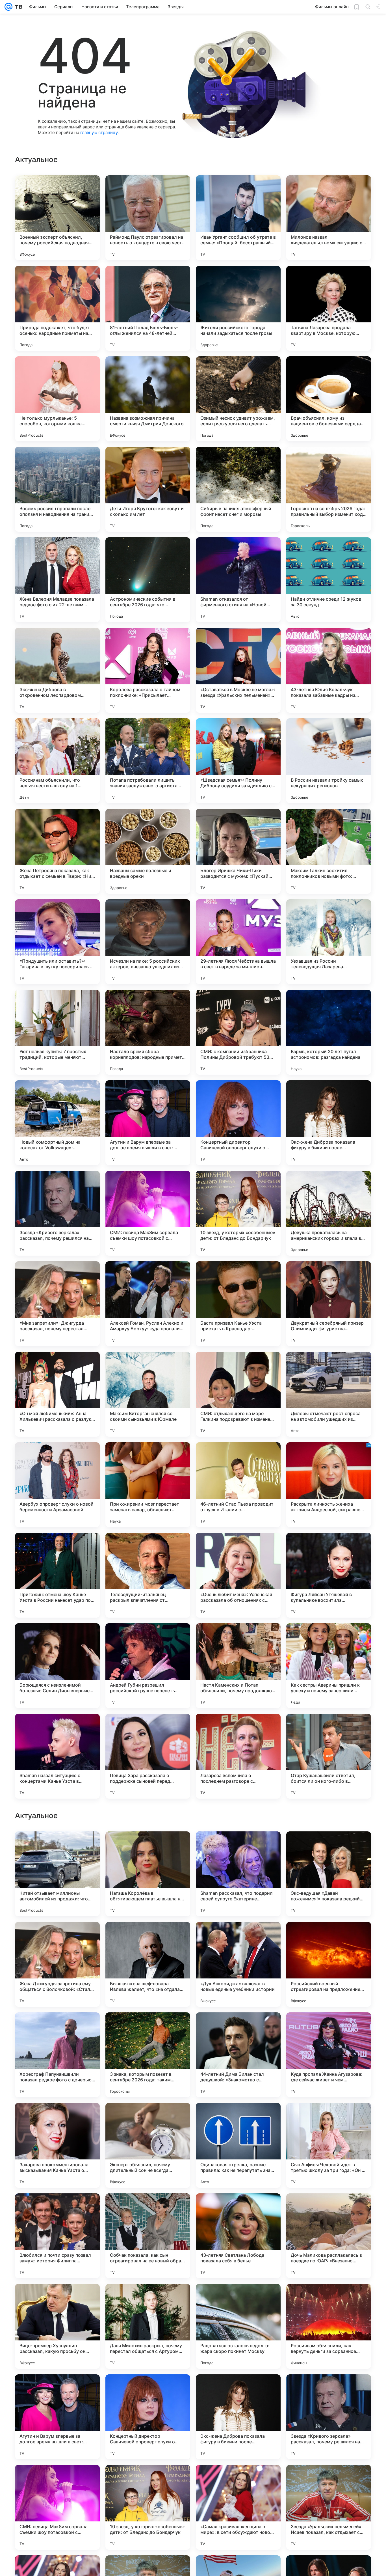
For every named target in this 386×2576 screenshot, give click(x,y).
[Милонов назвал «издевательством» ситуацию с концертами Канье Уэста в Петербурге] (329, 218)
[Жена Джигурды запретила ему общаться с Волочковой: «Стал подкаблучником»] (57, 2326)
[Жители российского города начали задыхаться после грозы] (238, 308)
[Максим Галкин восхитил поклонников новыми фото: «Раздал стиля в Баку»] (329, 851)
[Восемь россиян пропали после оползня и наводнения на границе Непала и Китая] (57, 489)
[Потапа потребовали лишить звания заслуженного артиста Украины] (148, 761)
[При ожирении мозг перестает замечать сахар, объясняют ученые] (148, 1485)
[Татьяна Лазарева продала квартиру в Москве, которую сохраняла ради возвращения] (329, 308)
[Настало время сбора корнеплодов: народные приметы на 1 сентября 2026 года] (148, 1032)
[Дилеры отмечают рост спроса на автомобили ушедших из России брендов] (329, 1394)
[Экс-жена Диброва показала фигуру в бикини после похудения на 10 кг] (329, 1123)
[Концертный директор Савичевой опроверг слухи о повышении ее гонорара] (238, 1123)
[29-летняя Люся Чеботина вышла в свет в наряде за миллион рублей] (238, 942)
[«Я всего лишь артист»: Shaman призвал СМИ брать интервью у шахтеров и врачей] (57, 2118)
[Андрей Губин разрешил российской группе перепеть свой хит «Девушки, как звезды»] (148, 1666)
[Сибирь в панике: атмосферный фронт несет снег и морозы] (238, 489)
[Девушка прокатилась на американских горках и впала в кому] (329, 1213)
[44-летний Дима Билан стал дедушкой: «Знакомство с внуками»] (238, 2417)
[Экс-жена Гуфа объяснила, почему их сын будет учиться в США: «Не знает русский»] (57, 1937)
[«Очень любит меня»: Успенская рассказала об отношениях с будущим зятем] (238, 1575)
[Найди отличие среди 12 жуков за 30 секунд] (329, 580)
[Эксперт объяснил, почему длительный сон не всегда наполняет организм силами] (148, 2507)
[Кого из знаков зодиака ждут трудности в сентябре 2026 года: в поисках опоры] (329, 2118)
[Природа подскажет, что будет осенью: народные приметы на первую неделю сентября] (57, 308)
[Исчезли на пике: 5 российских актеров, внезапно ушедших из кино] (148, 942)
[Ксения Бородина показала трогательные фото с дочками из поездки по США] (57, 2028)
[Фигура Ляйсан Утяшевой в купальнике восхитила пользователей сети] (329, 1575)
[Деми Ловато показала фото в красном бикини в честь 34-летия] (148, 2118)
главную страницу (99, 132)
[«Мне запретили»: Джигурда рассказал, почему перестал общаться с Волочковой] (57, 1304)
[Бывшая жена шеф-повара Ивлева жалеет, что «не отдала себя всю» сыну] (148, 2326)
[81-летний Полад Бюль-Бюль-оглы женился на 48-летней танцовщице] (148, 308)
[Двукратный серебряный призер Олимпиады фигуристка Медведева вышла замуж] (329, 1304)
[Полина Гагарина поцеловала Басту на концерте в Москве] (329, 1847)
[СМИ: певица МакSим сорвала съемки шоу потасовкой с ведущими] (148, 1213)
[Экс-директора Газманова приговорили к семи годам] (148, 2028)
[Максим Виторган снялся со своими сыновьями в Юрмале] (148, 1394)
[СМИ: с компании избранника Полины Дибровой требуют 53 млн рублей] (238, 1032)
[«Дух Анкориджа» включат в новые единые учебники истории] (238, 2326)
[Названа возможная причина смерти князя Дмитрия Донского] (148, 399)
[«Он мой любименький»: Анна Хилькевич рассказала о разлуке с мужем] (57, 1394)
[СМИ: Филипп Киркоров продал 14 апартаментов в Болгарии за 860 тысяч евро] (238, 2028)
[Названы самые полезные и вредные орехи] (148, 851)
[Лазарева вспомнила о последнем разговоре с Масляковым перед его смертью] (238, 1756)
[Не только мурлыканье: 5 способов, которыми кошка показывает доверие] (57, 399)
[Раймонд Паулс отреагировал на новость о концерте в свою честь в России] (148, 218)
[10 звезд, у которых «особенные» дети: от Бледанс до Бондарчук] (238, 1213)
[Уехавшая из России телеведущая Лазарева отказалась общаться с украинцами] (329, 942)
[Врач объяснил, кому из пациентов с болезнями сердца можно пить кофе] (329, 399)
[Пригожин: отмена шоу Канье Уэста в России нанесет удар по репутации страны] (57, 1575)
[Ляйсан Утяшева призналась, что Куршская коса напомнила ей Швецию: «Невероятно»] (148, 1847)
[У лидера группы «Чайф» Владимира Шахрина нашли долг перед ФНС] (57, 1847)
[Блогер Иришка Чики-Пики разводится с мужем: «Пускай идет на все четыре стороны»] (238, 851)
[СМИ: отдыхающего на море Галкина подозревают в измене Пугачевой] (238, 1394)
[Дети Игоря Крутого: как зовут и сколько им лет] (148, 489)
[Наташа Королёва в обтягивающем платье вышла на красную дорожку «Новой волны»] (148, 2236)
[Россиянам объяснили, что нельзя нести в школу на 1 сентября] (57, 761)
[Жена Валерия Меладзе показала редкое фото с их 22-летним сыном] (57, 580)
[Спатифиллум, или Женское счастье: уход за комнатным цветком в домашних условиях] (329, 2028)
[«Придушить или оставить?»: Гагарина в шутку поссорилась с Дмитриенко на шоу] (57, 942)
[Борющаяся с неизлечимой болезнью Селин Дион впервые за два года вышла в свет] (57, 1666)
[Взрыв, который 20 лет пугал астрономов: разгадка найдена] (329, 1032)
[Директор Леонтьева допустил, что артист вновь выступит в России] (329, 1937)
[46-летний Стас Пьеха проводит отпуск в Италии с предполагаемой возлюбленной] (238, 1485)
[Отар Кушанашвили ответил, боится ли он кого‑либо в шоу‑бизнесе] (329, 1756)
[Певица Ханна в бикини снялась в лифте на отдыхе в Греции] (148, 1937)
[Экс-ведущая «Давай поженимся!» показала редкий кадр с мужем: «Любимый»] (329, 2236)
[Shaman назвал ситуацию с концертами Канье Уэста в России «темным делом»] (57, 1756)
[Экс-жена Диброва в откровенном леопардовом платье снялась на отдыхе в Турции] (57, 670)
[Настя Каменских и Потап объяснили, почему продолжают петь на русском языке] (238, 1666)
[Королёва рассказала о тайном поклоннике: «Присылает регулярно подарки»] (148, 670)
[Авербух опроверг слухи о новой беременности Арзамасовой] (57, 1485)
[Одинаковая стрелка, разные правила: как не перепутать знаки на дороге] (238, 2507)
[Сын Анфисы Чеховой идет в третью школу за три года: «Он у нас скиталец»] (329, 2507)
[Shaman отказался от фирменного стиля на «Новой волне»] (238, 580)
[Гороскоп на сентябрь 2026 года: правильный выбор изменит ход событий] (329, 489)
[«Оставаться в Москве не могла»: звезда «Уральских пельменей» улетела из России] (238, 670)
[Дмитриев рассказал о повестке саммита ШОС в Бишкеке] (238, 2118)
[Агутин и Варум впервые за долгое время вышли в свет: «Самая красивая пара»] (148, 1123)
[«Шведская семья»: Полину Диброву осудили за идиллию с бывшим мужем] (238, 761)
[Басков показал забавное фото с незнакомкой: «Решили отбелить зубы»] (238, 1937)
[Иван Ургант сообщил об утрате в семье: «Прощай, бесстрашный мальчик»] (238, 218)
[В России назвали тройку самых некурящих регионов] (329, 761)
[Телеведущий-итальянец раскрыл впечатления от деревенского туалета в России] (148, 1575)
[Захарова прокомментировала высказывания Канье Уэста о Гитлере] (57, 2507)
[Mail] (8, 7)
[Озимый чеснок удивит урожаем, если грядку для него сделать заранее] (238, 399)
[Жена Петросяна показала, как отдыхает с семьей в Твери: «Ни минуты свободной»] (57, 851)
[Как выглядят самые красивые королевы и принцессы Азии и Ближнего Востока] (238, 1847)
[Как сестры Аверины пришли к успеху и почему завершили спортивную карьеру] (329, 1666)
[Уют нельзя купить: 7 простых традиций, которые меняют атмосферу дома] (57, 1032)
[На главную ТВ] (17, 7)
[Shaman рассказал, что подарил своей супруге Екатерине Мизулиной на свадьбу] (238, 2236)
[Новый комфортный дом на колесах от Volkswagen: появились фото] (57, 1123)
